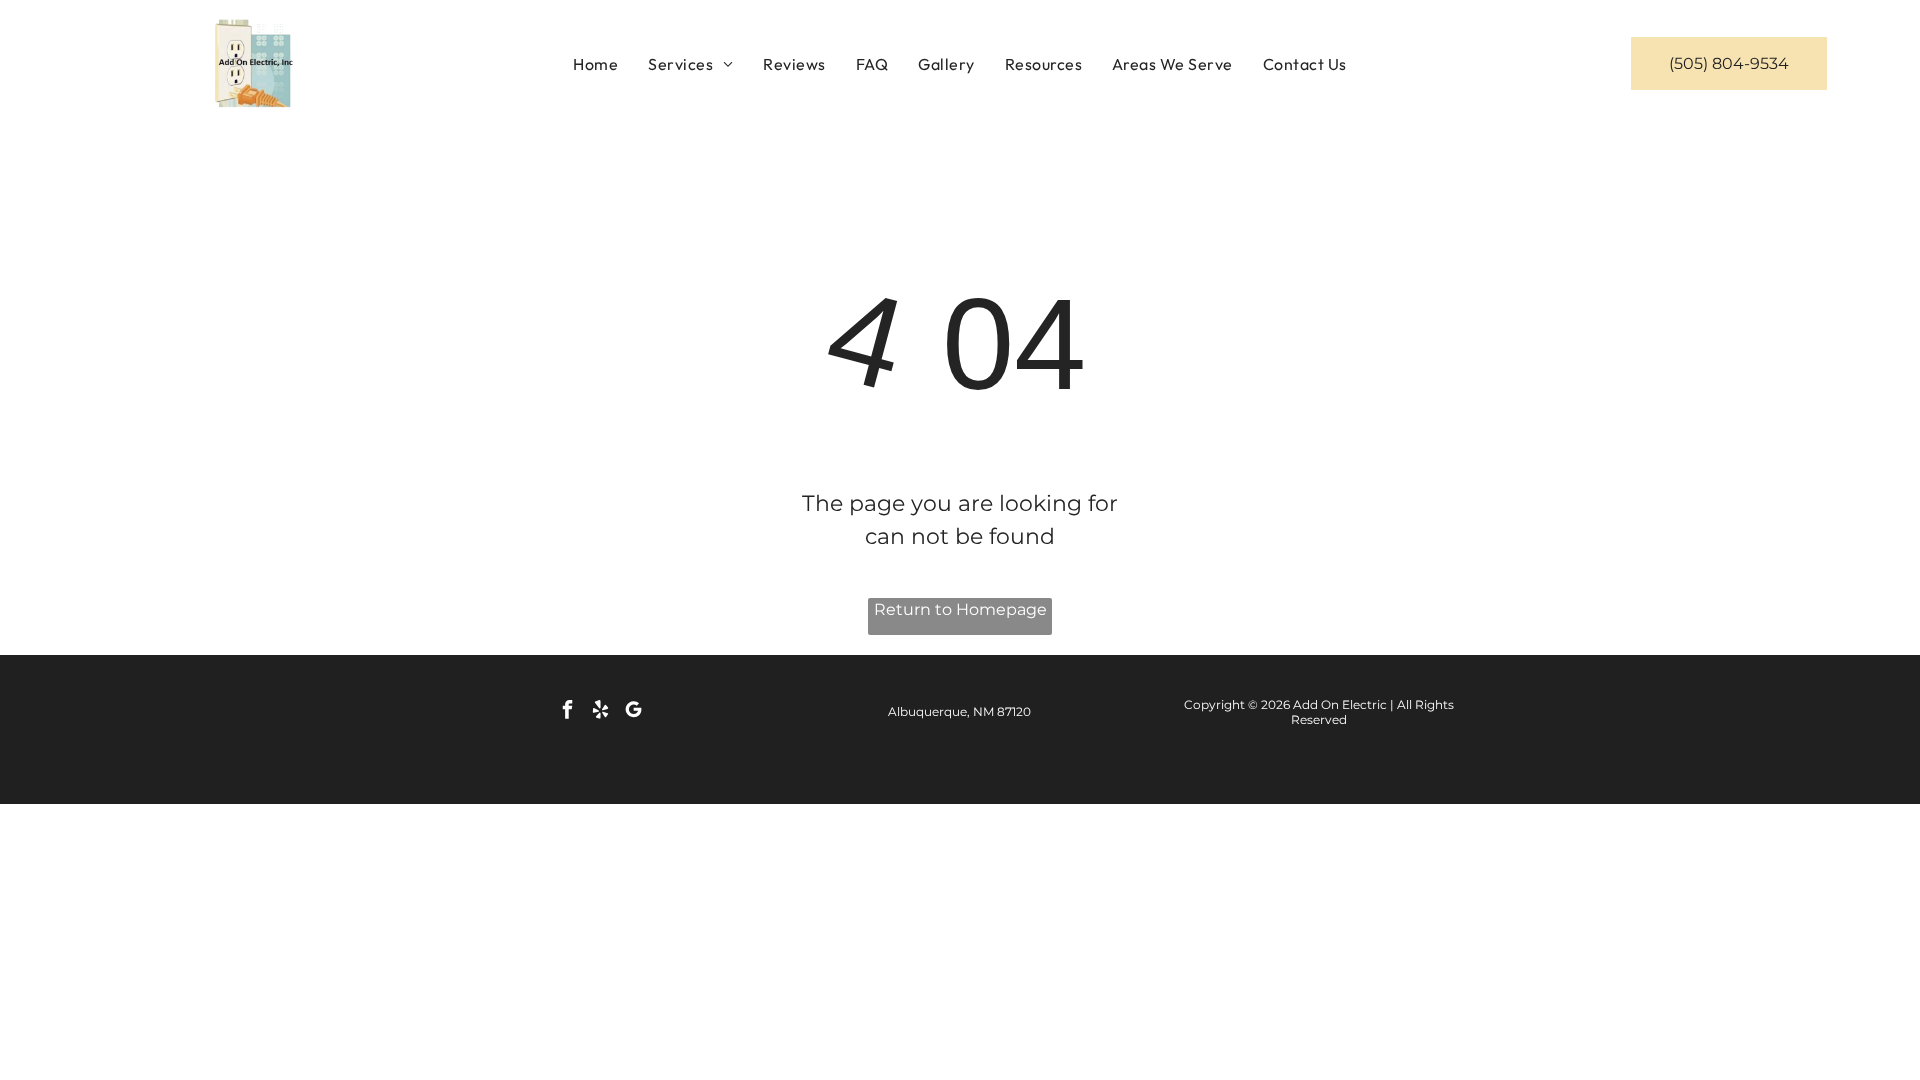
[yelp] (601, 712)
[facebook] (568, 712)
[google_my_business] (634, 712)
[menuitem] (595, 63)
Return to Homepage (960, 609)
